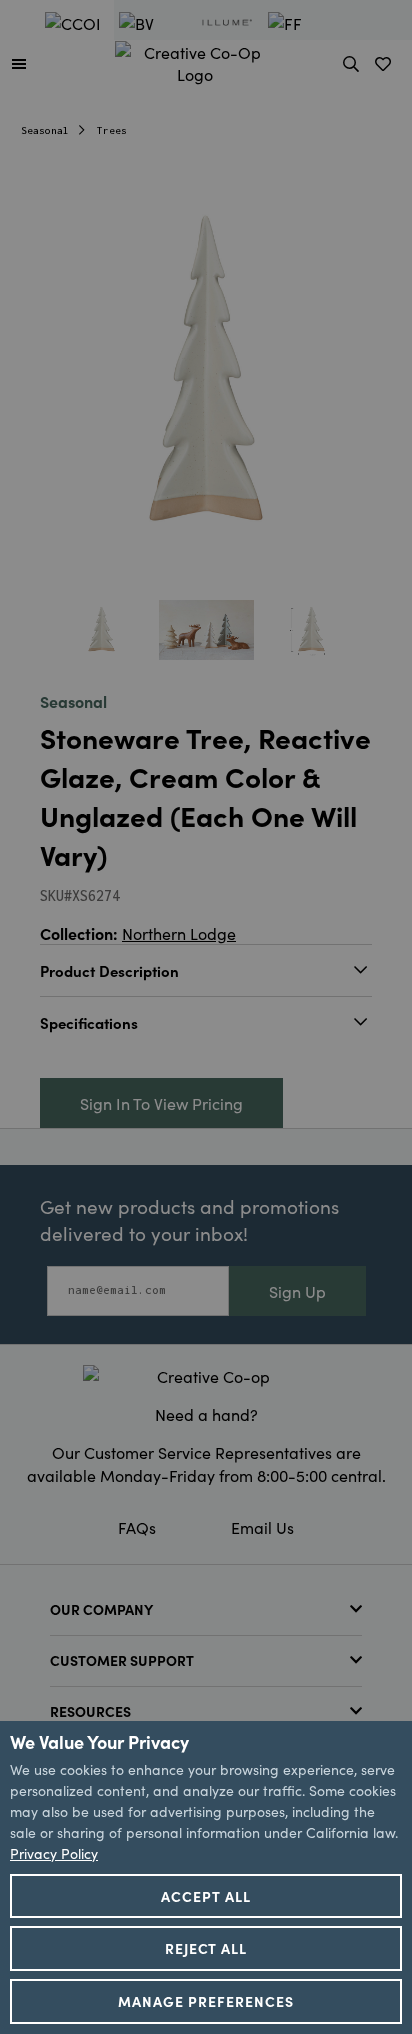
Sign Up (297, 1291)
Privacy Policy (54, 1853)
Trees (112, 130)
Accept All (206, 1896)
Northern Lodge (179, 933)
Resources (90, 1711)
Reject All (206, 1948)
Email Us (262, 1527)
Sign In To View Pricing (161, 1103)
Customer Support (122, 1660)
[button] (19, 63)
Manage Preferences (206, 2001)
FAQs (137, 1527)
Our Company (101, 1609)
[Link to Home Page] (195, 60)
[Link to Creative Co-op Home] (206, 1376)
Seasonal (45, 130)
